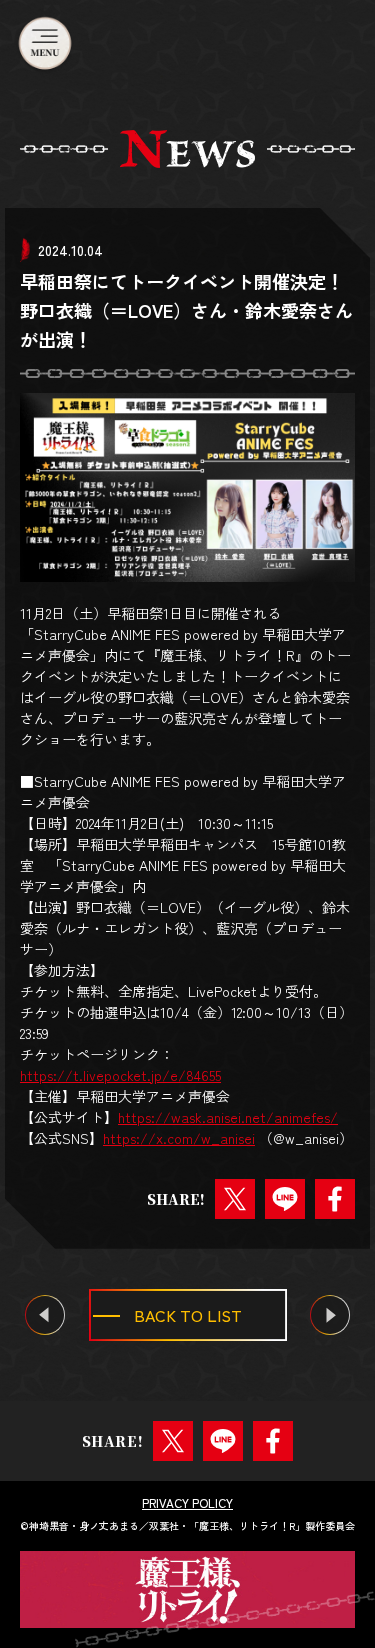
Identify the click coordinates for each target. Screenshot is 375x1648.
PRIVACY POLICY (187, 1503)
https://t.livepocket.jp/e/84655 (120, 1075)
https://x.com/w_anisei (179, 1138)
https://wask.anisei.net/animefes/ (228, 1117)
